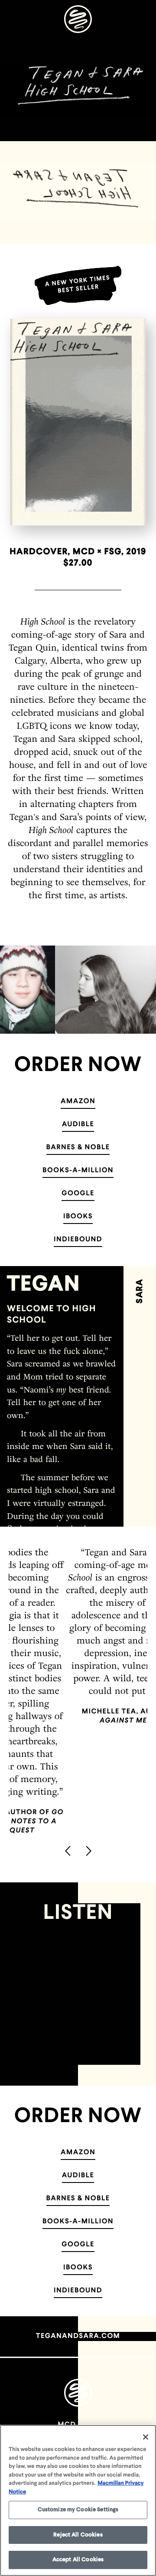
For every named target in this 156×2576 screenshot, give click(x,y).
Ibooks (78, 1217)
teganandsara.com (78, 2336)
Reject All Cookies (78, 2535)
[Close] (146, 2437)
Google (78, 1194)
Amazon (78, 1101)
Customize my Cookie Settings (78, 2510)
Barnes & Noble (78, 1147)
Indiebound (78, 1240)
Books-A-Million (78, 1171)
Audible (78, 1124)
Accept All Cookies (78, 2560)
